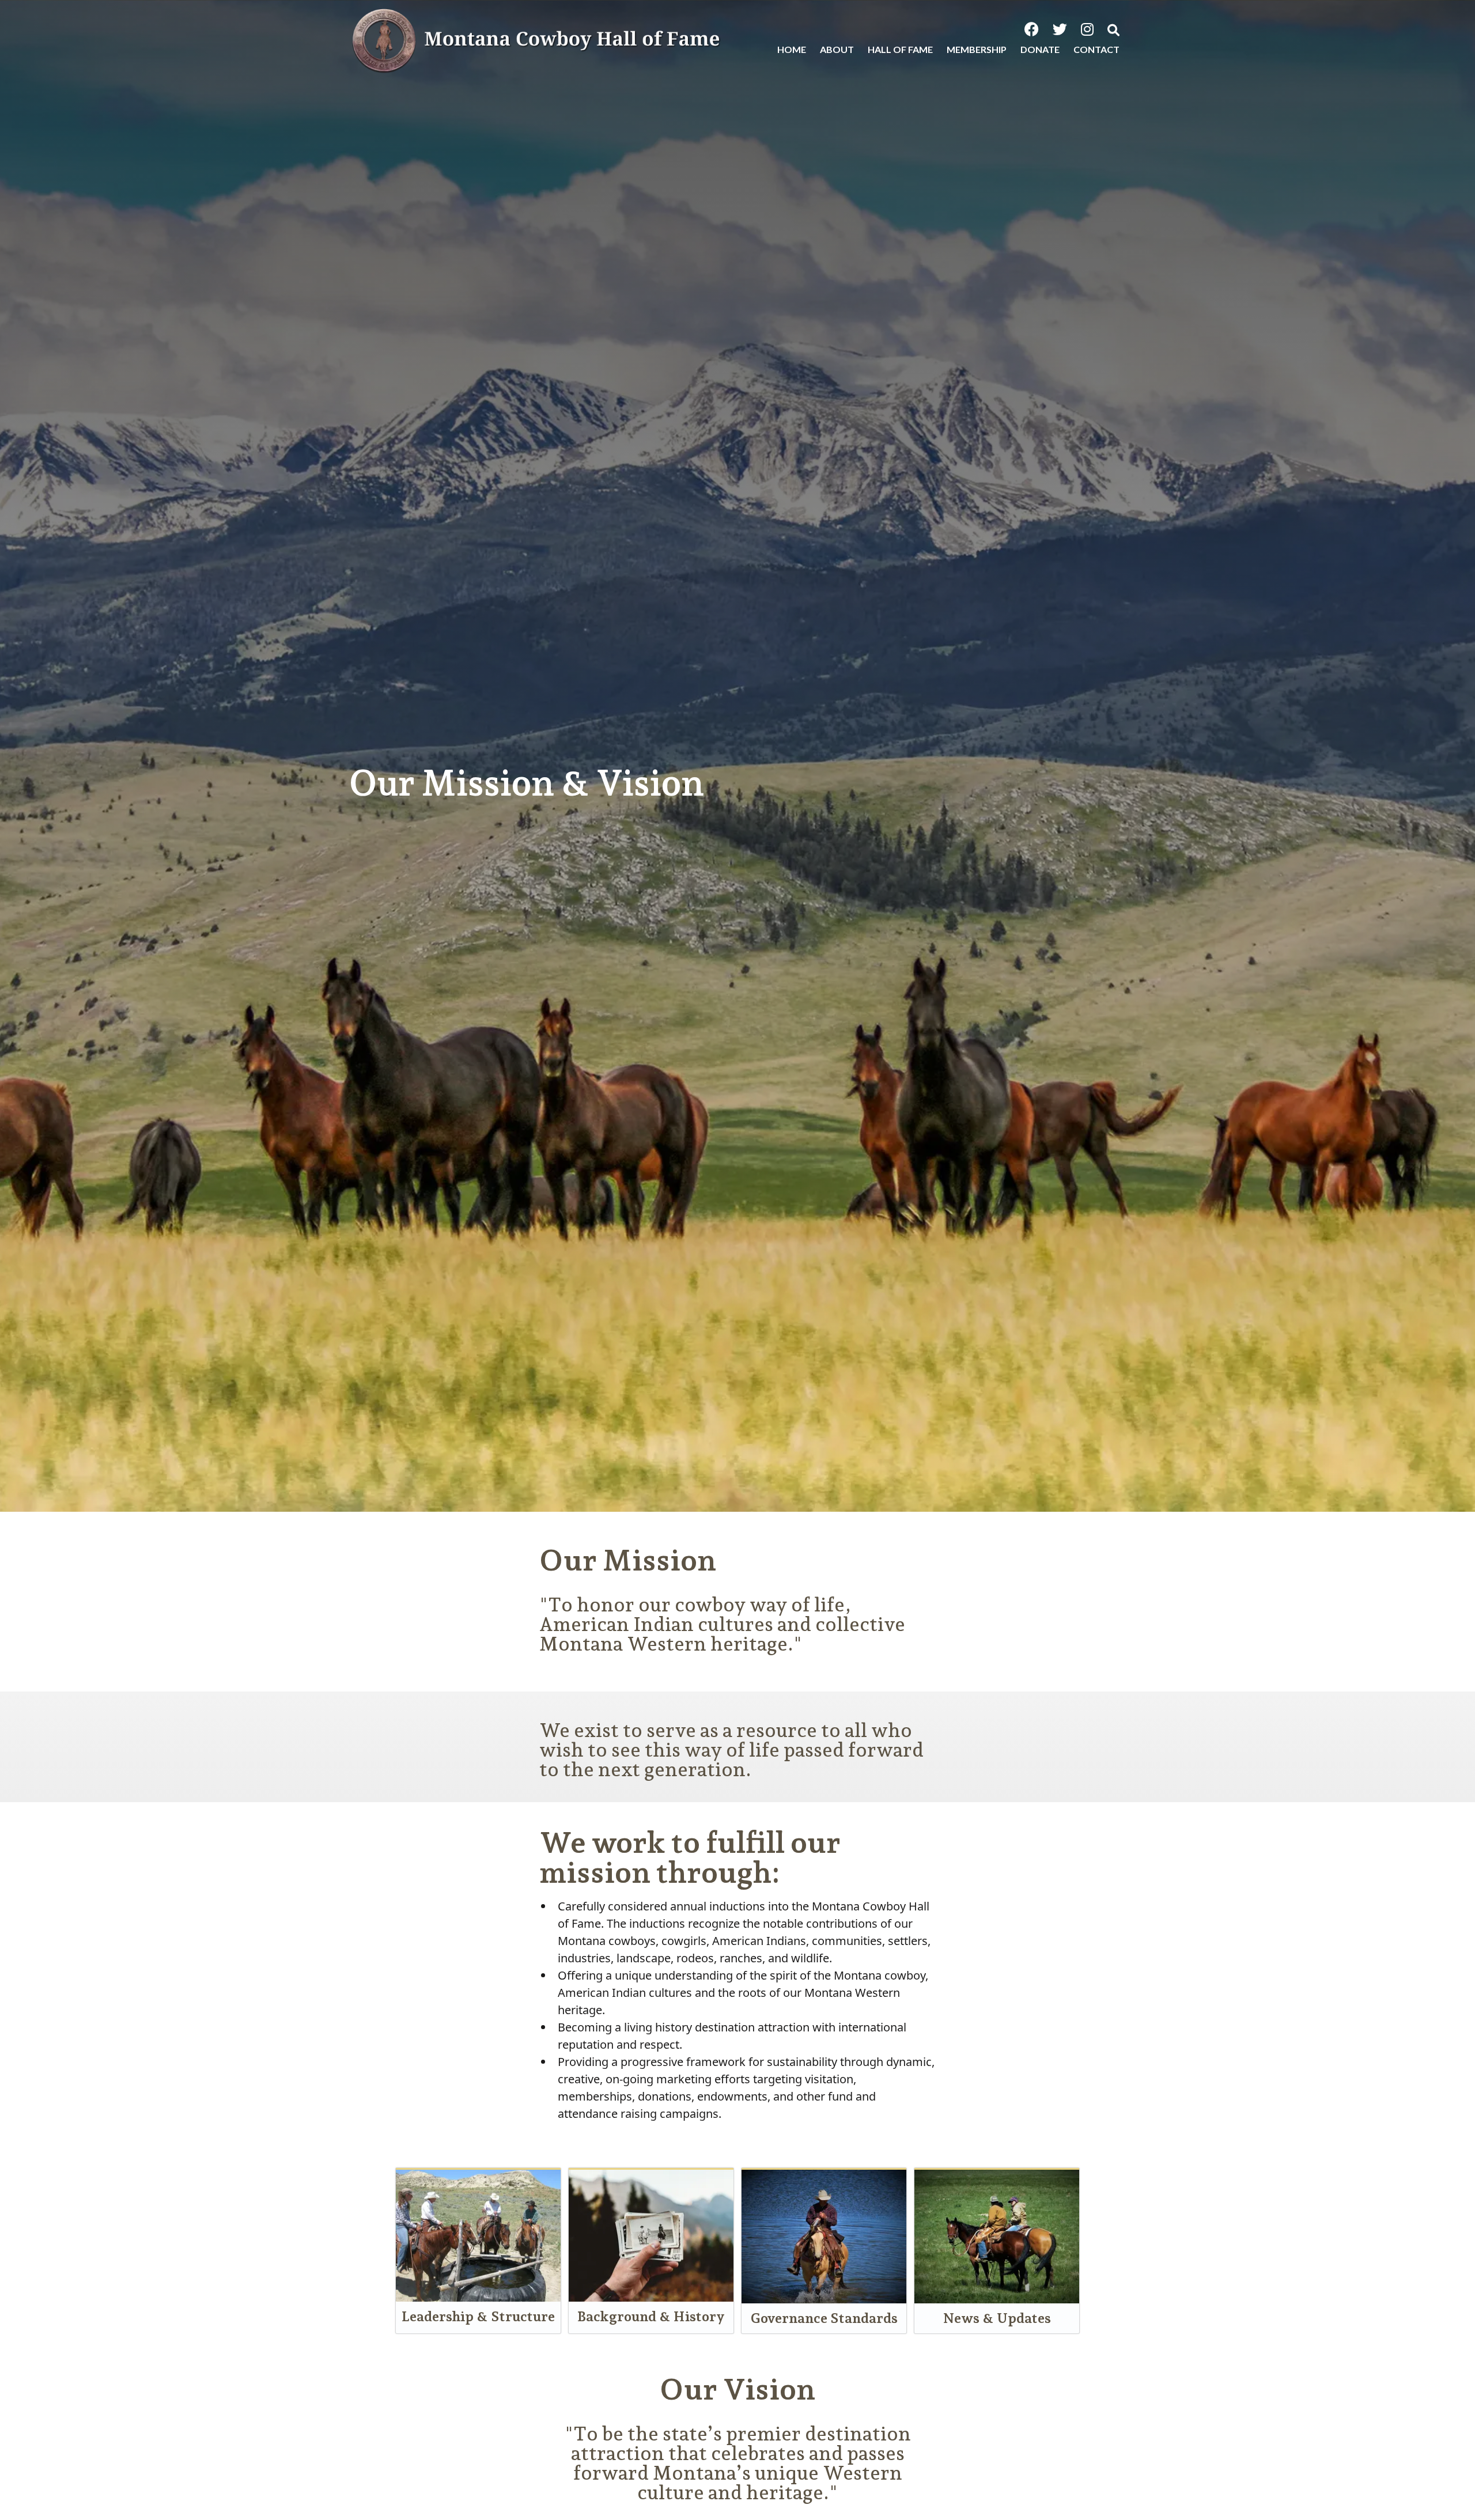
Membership (977, 49)
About (837, 49)
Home (792, 49)
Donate (1040, 49)
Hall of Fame (900, 49)
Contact (1096, 49)
